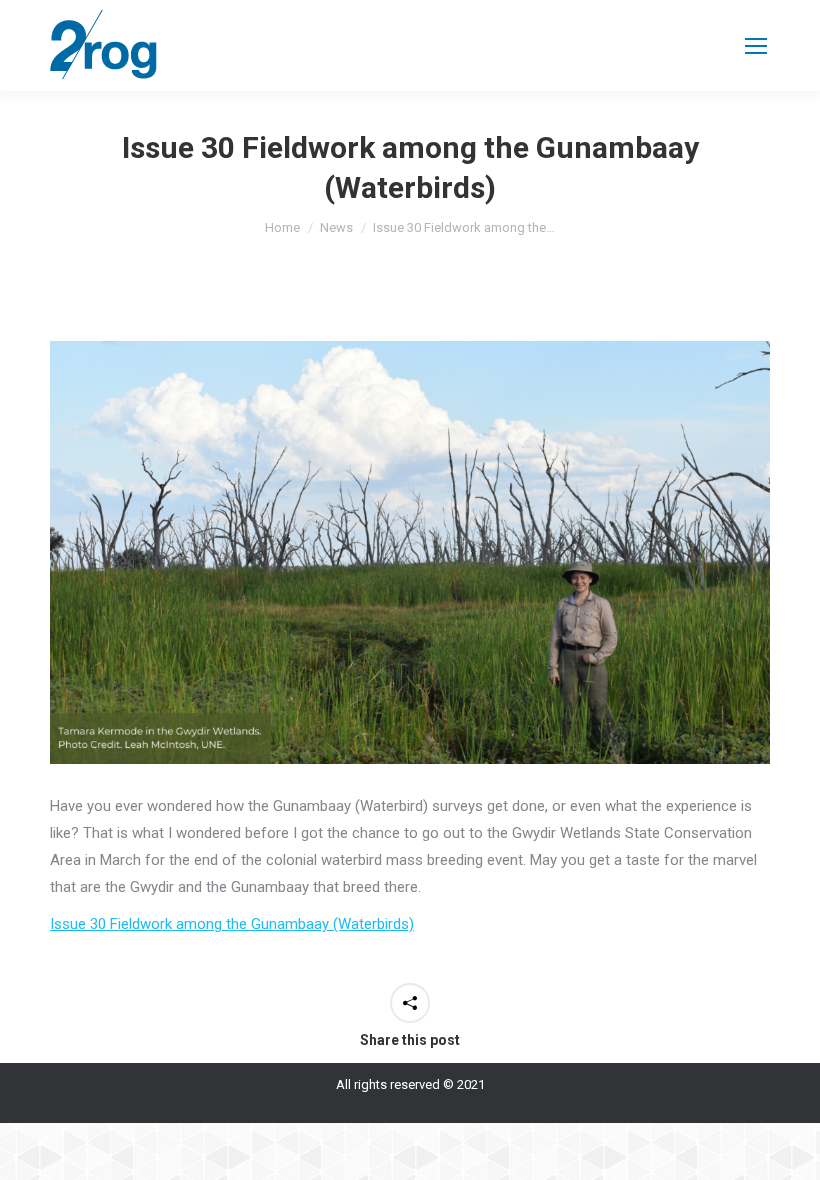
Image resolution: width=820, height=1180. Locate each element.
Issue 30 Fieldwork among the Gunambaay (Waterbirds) (232, 924)
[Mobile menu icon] (756, 46)
